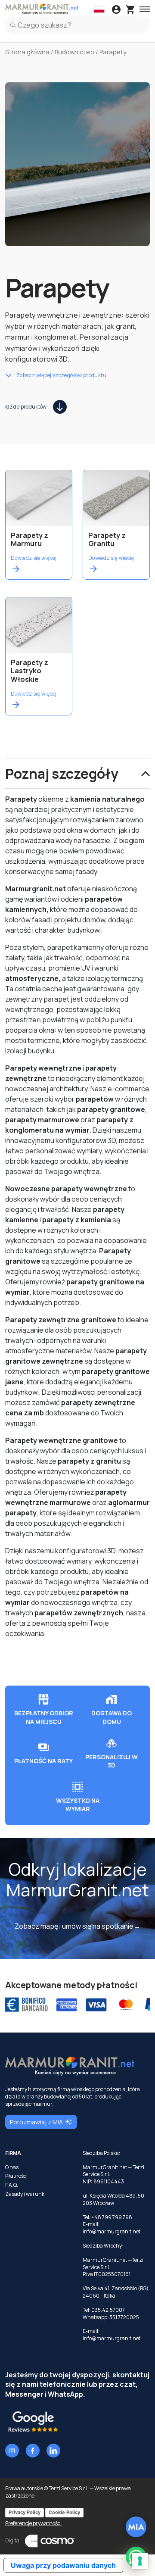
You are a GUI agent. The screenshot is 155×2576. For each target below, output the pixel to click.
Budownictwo (74, 52)
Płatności (16, 2176)
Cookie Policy (64, 2512)
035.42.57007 (108, 2310)
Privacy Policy (25, 2512)
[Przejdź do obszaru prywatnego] (116, 10)
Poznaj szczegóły (62, 774)
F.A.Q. (12, 2185)
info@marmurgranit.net (112, 2231)
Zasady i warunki (25, 2194)
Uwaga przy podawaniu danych (63, 2565)
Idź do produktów (26, 407)
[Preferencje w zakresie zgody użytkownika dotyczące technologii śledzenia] (140, 2561)
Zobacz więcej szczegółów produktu (61, 375)
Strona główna (27, 52)
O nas (12, 2167)
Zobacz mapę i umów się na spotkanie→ (77, 1926)
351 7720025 (124, 2317)
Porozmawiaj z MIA (36, 2122)
